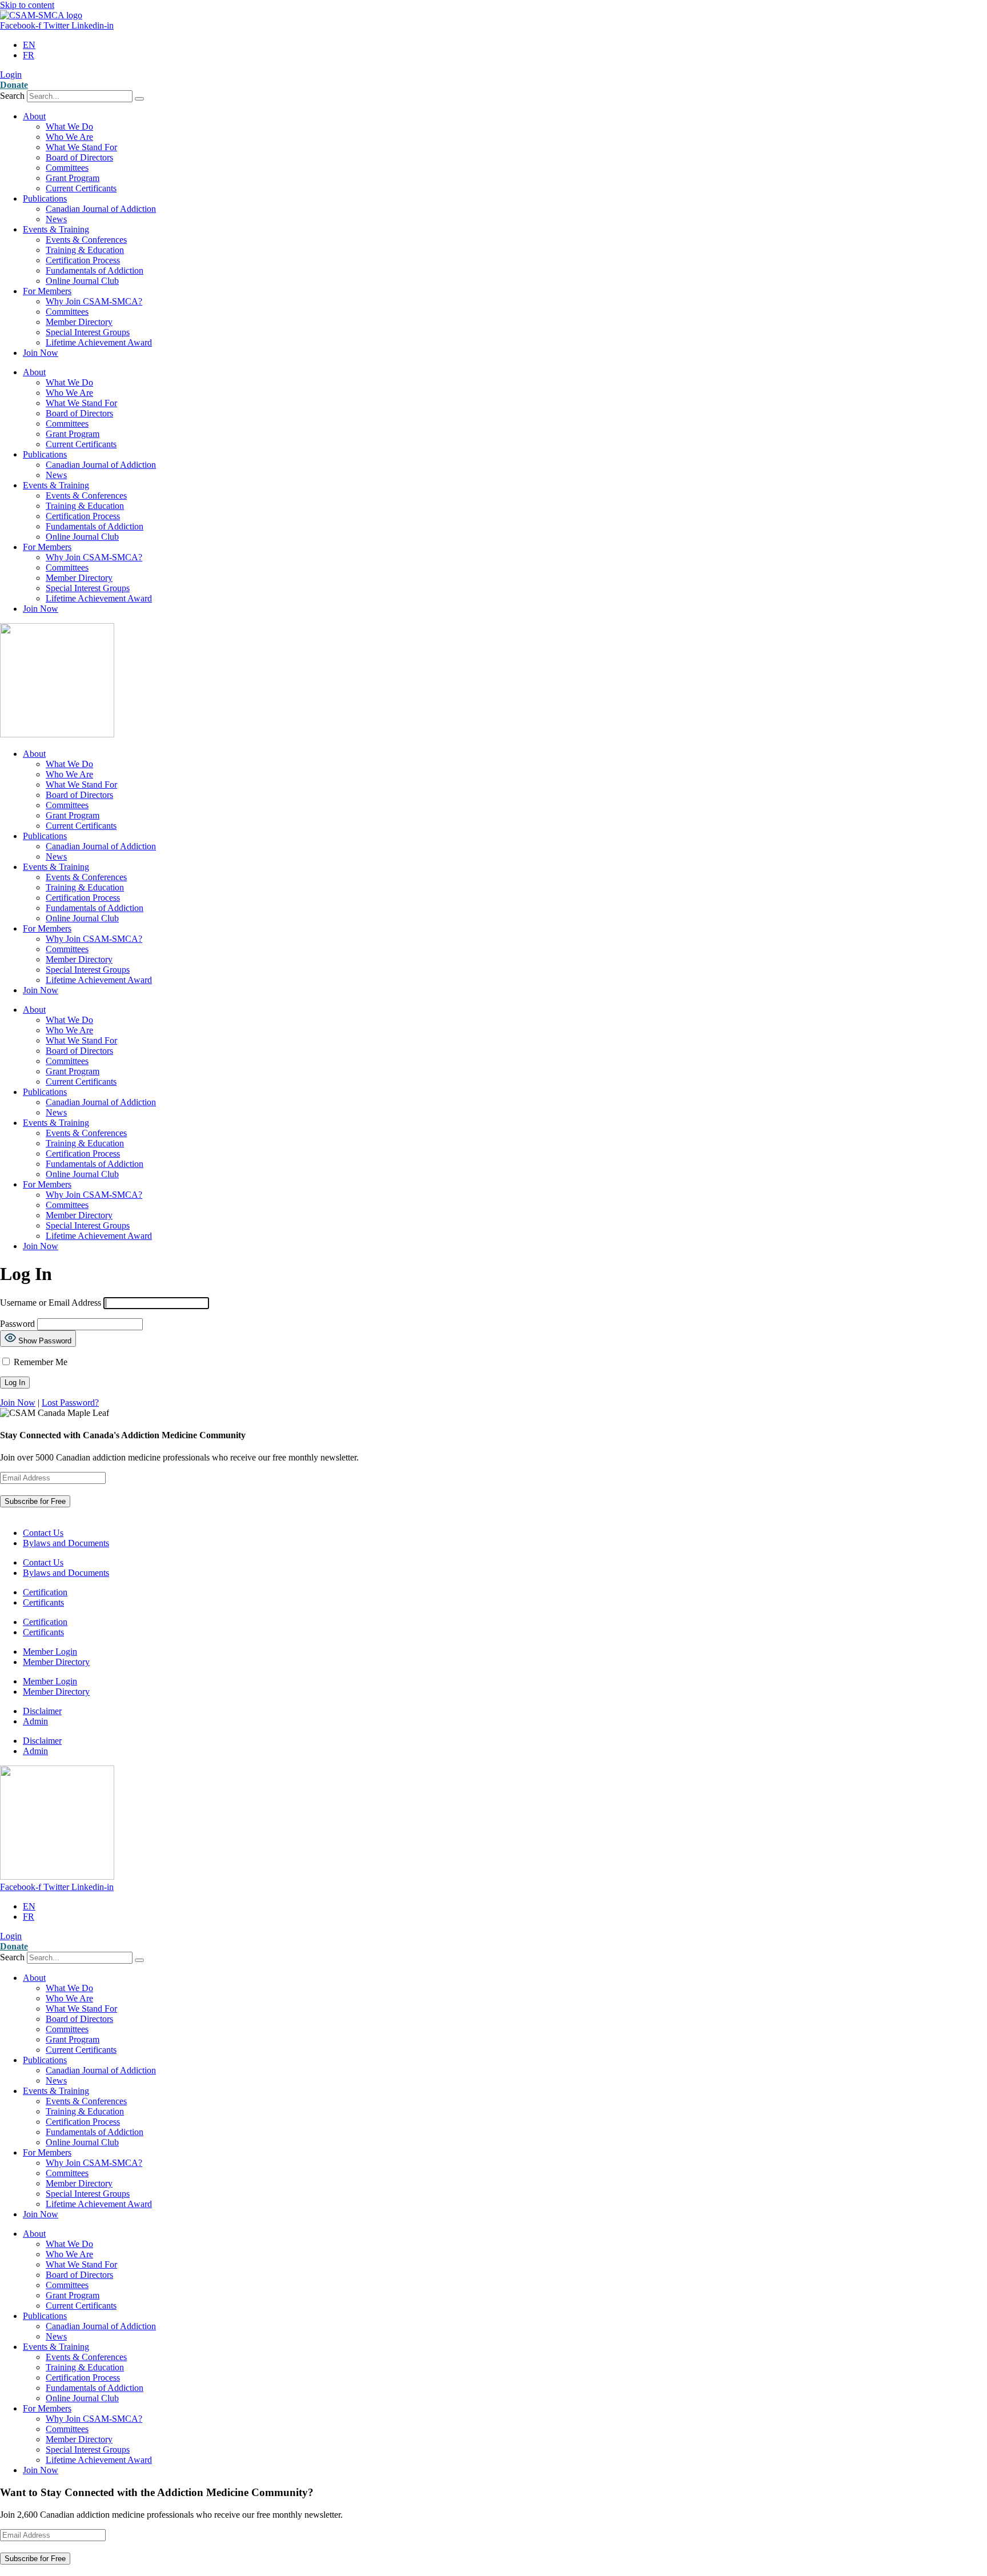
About (34, 116)
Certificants (43, 1602)
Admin (35, 1721)
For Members (47, 291)
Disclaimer (42, 1711)
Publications (45, 198)
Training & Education (85, 250)
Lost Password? (70, 1403)
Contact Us (43, 1533)
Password (17, 1324)
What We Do (69, 127)
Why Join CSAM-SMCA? (94, 301)
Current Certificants (81, 188)
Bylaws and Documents (66, 1543)
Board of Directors (79, 157)
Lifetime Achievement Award (99, 342)
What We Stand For (81, 147)
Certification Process (83, 260)
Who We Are (69, 137)
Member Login (50, 1652)
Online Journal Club (82, 281)
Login (11, 75)
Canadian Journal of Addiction (101, 209)
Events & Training (56, 229)
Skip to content (27, 5)
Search (12, 96)
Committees (67, 168)
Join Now (41, 353)
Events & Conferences (86, 240)
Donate (14, 85)
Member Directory (79, 322)
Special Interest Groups (88, 332)
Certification (45, 1592)
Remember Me (39, 1362)
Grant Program (73, 178)
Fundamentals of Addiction (95, 270)
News (56, 219)
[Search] (139, 99)
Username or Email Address (51, 1303)
